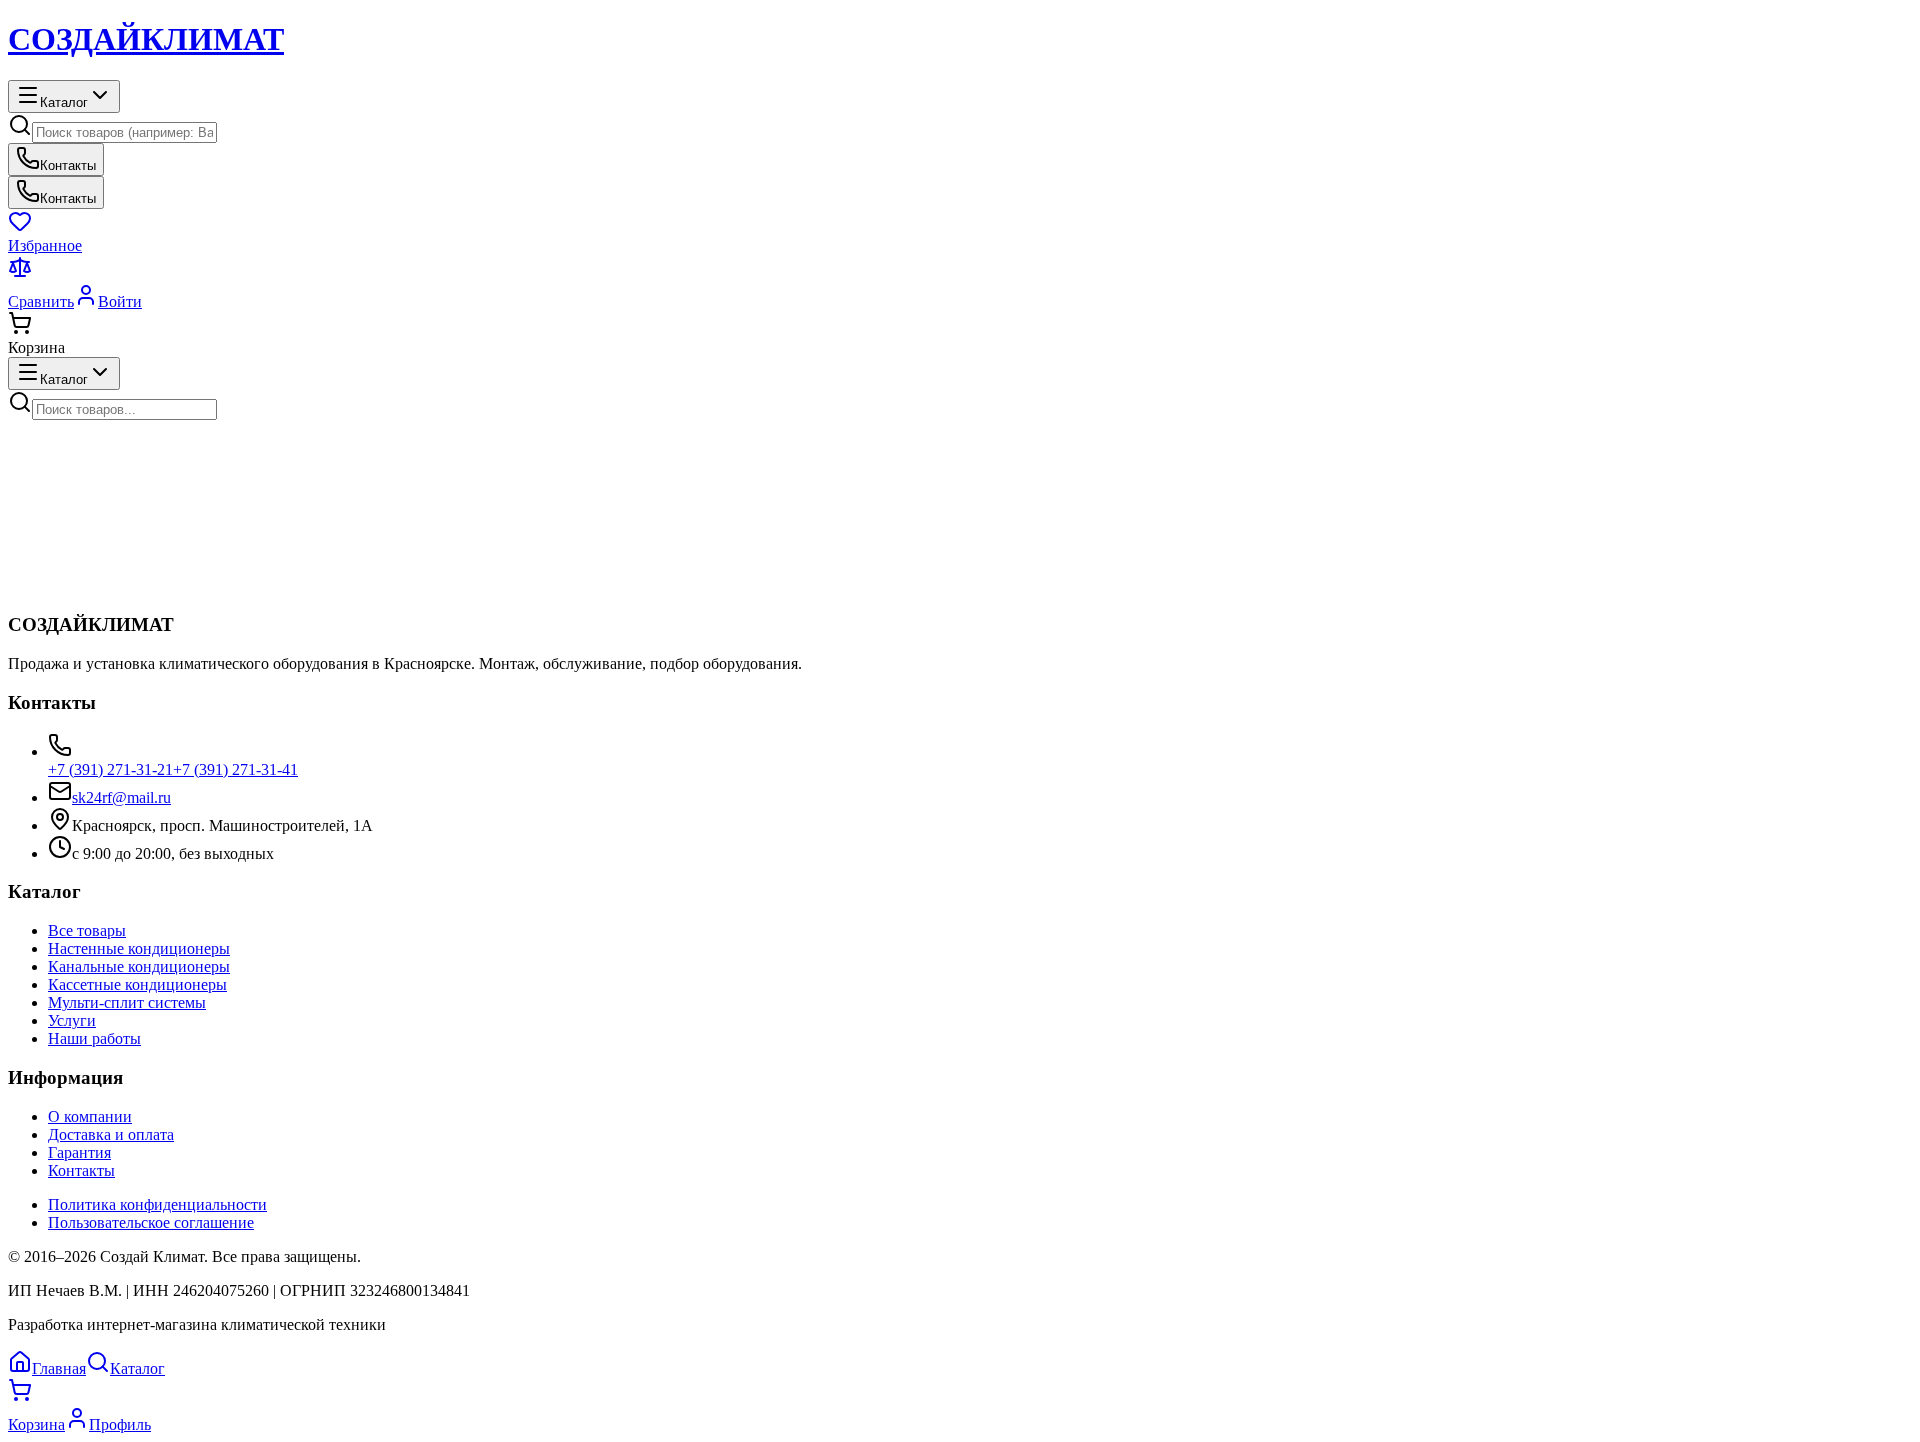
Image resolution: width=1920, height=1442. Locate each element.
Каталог (64, 102)
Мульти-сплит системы (127, 1002)
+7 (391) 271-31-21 (110, 769)
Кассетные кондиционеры (137, 984)
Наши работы (94, 1038)
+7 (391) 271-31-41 (235, 769)
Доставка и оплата (111, 1134)
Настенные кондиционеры (139, 948)
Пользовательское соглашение (151, 1222)
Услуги (72, 1020)
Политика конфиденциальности (157, 1204)
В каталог (170, 606)
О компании (90, 1116)
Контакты (81, 1170)
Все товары (87, 930)
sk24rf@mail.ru (121, 797)
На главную (72, 606)
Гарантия (79, 1152)
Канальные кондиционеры (139, 966)
